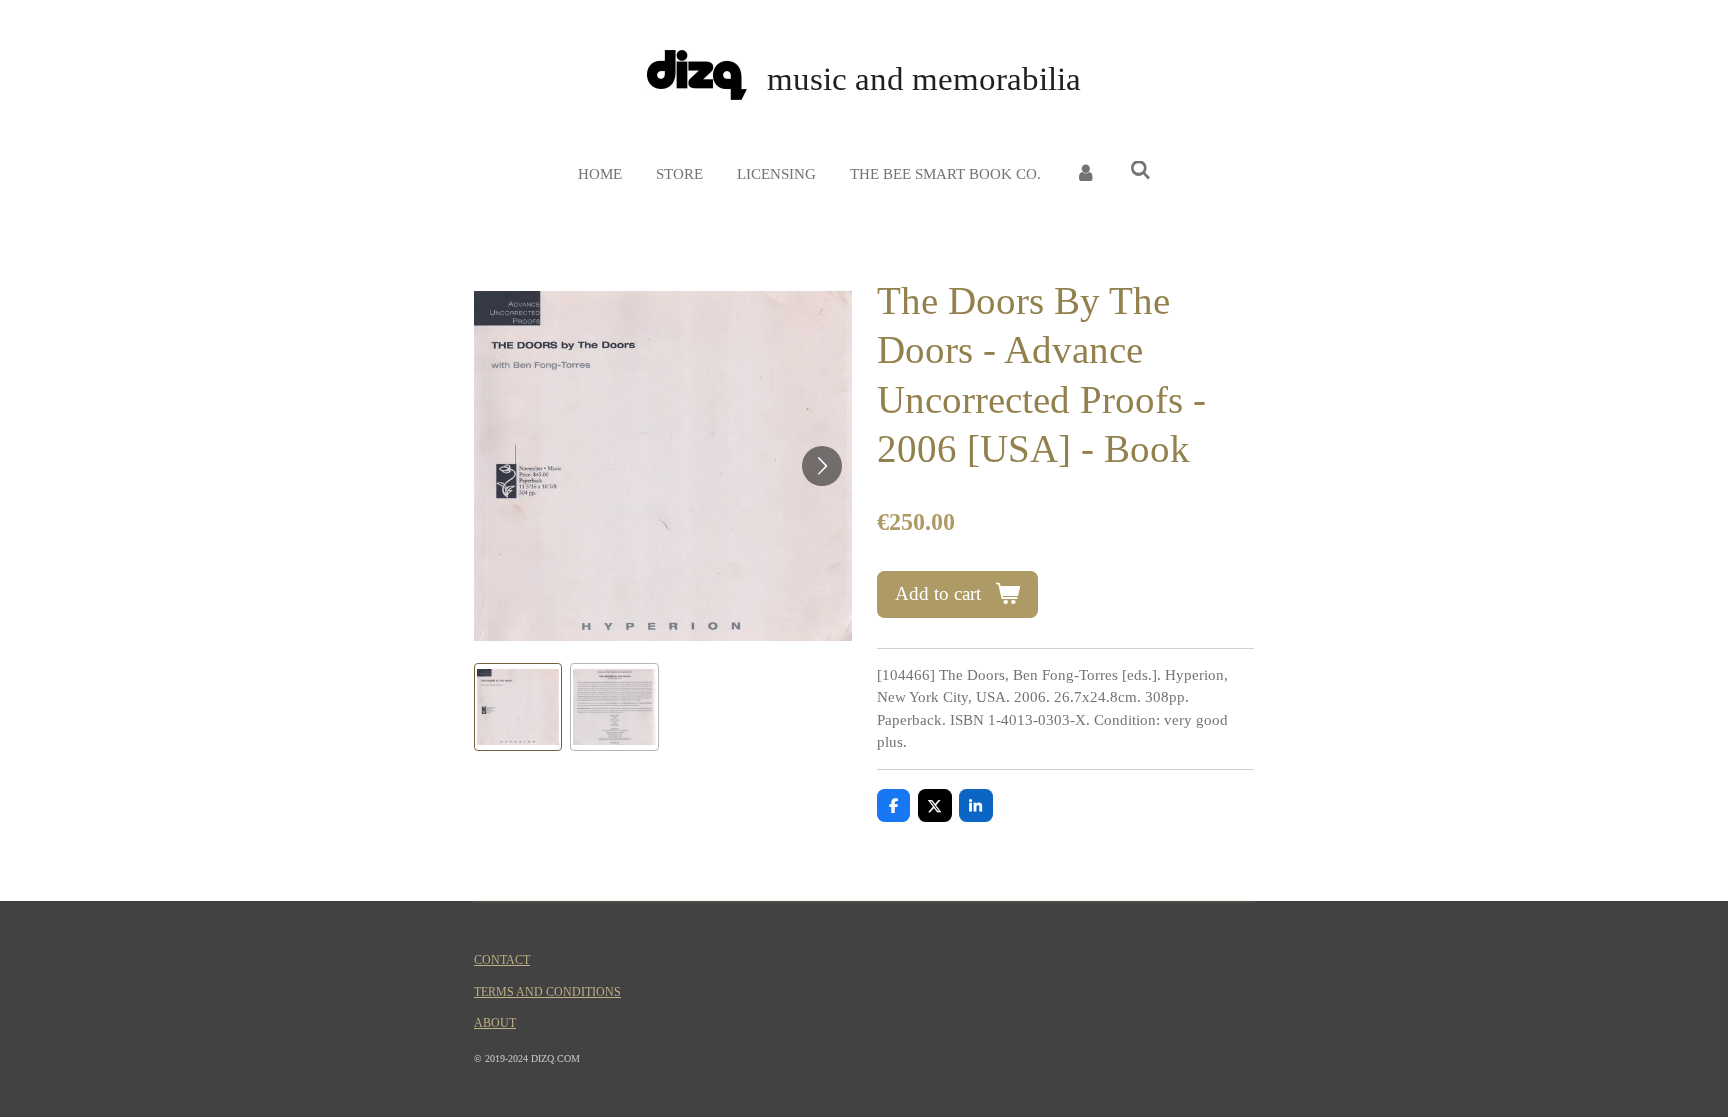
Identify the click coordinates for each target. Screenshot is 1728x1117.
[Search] (1140, 171)
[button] (518, 707)
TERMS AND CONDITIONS (547, 992)
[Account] (1085, 174)
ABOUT (495, 1023)
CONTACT (502, 960)
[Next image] (822, 466)
